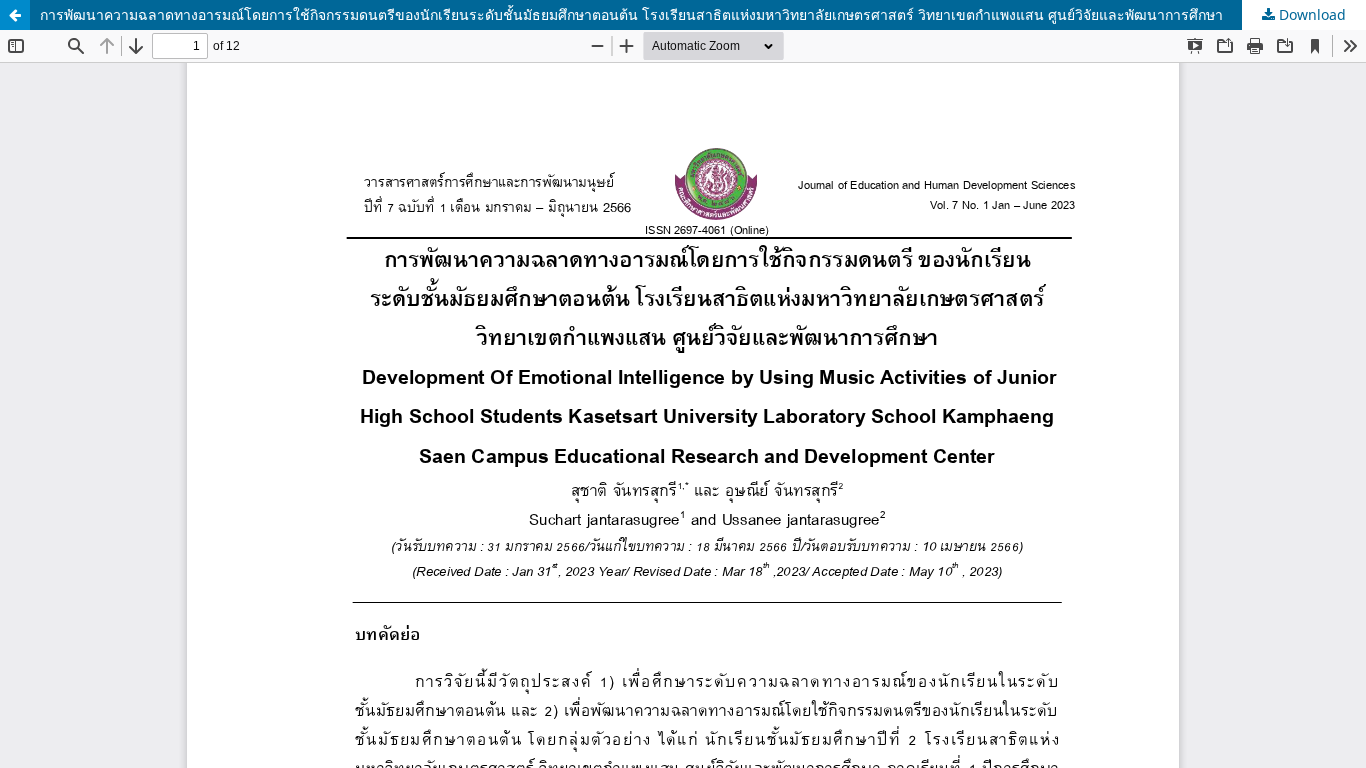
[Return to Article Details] (15, 15)
